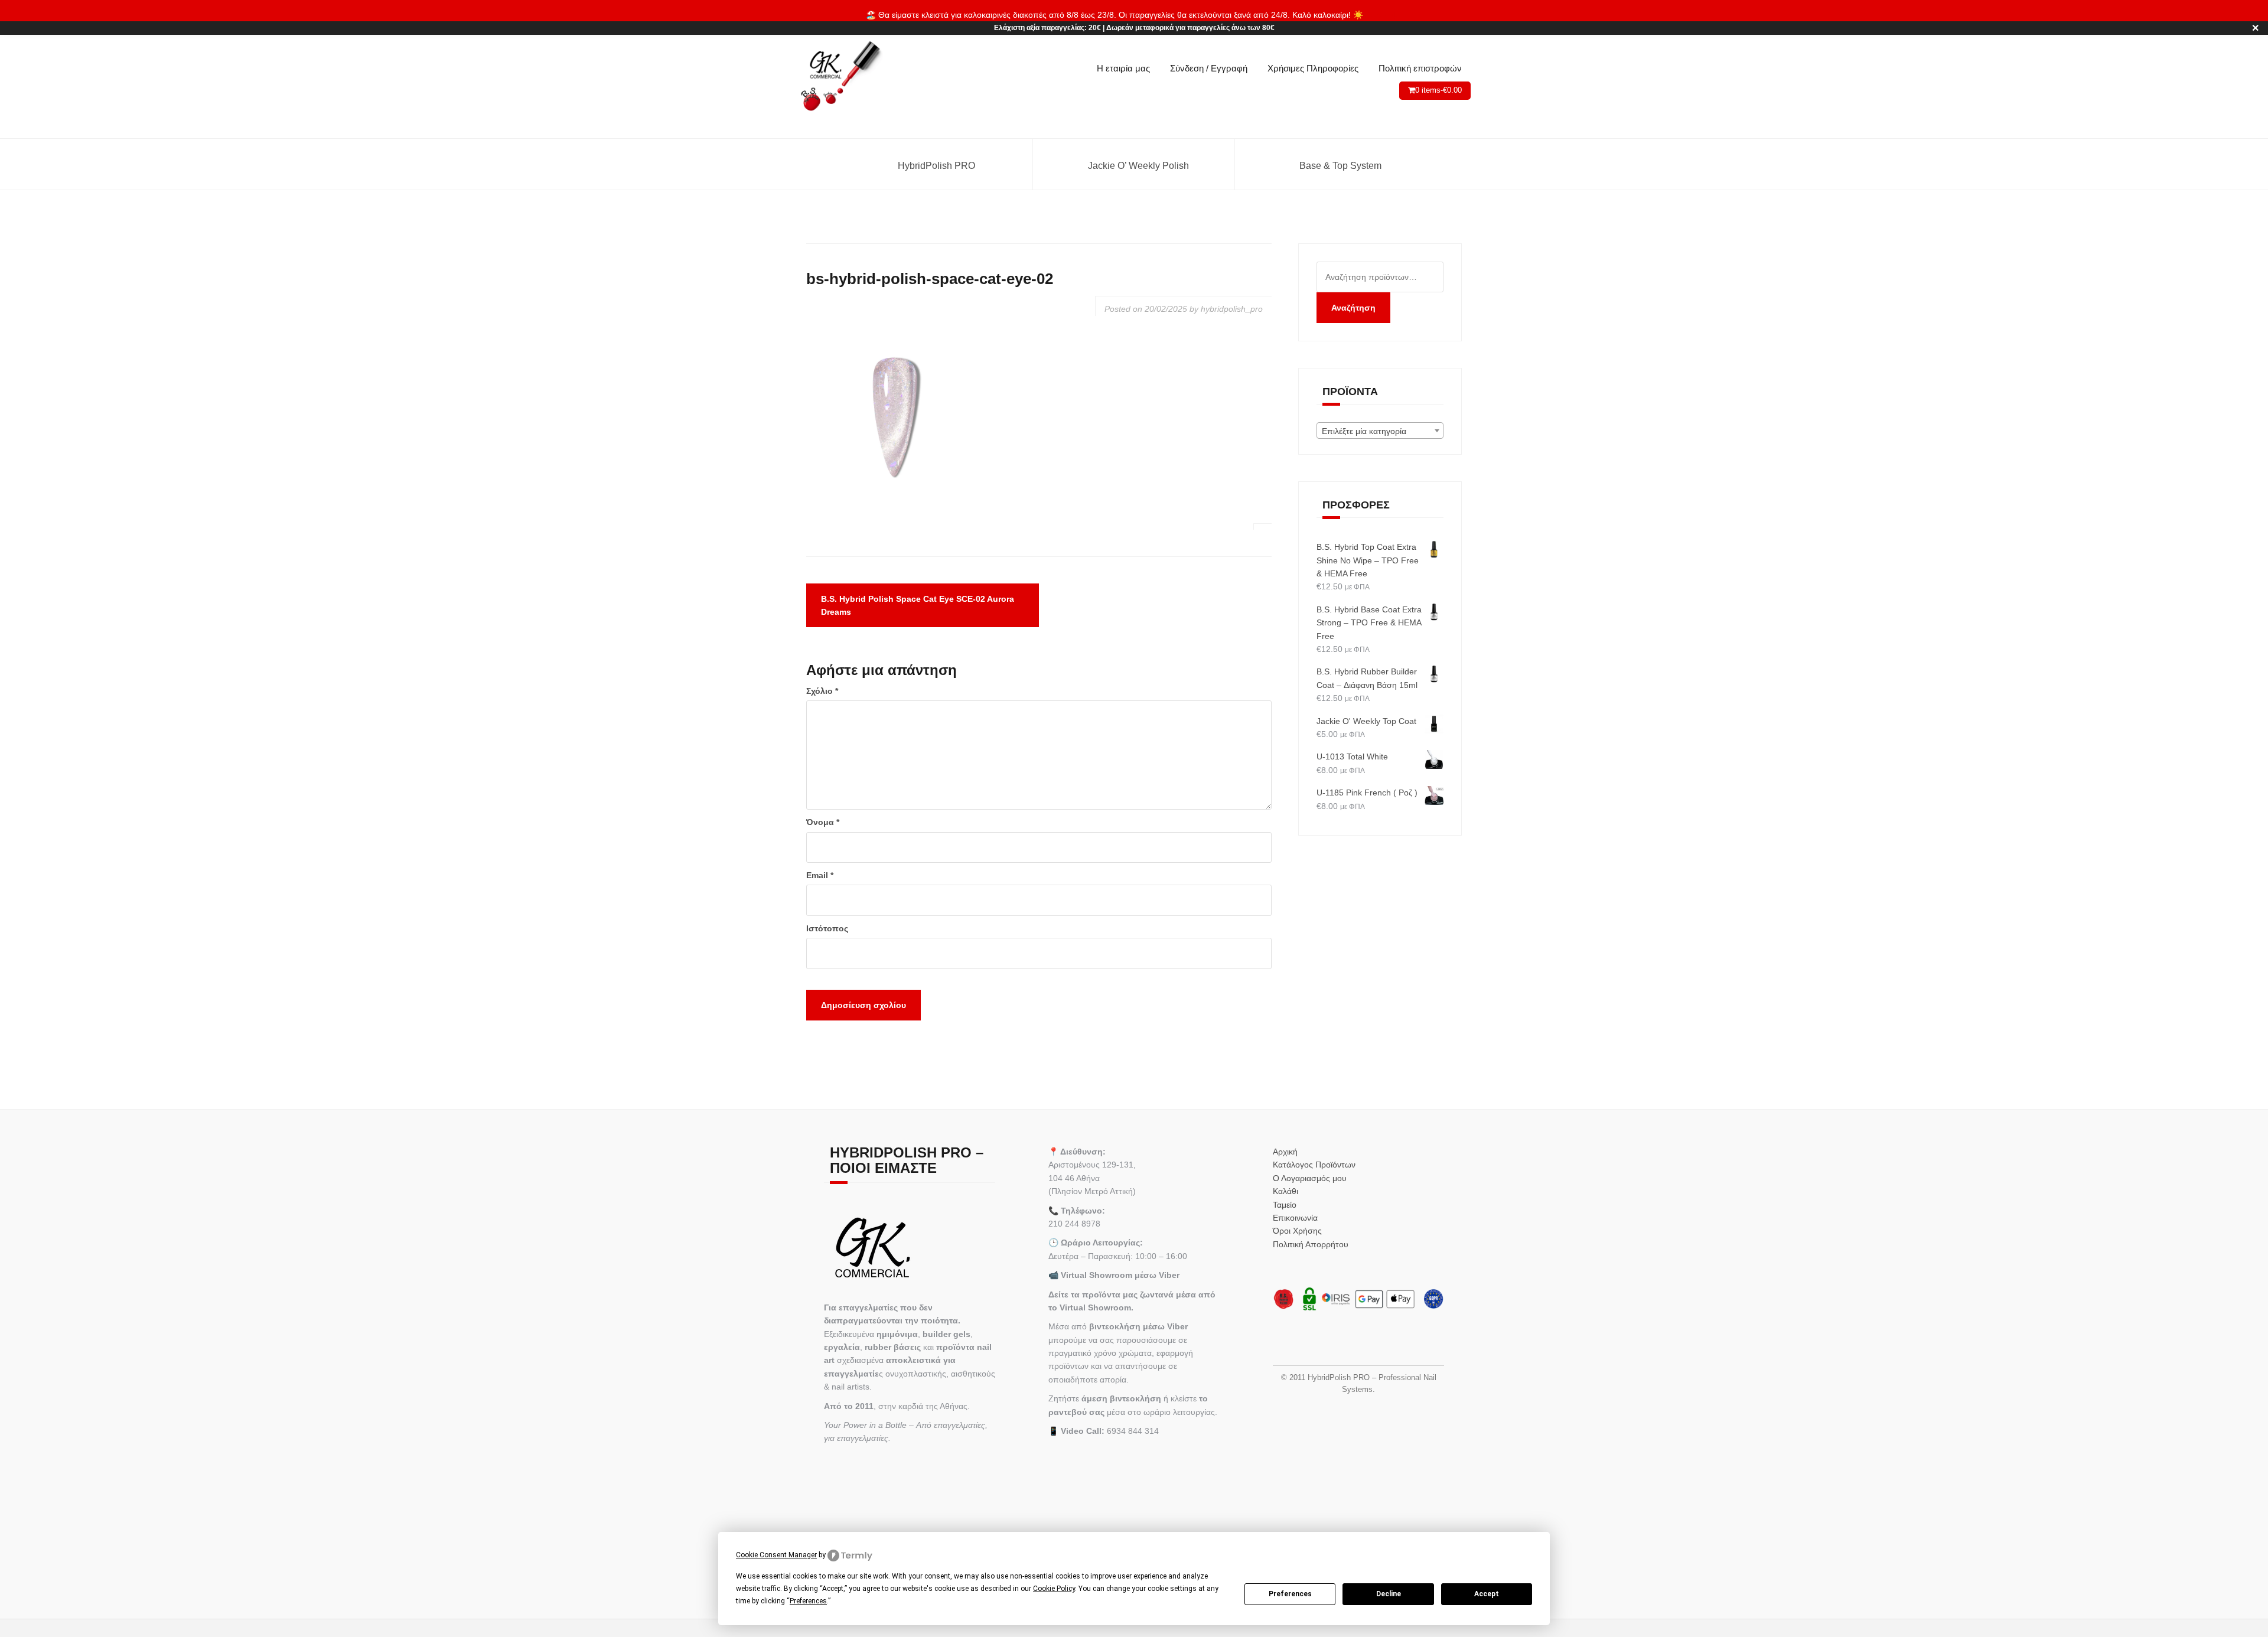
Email (820, 875)
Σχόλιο (822, 691)
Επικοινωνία (1295, 1218)
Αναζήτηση (1353, 308)
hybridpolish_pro (1232, 309)
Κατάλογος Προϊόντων (1314, 1165)
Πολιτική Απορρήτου (1311, 1244)
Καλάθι (1285, 1191)
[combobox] (1380, 431)
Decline (1389, 1594)
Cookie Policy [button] (1054, 1589)
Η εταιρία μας (1123, 68)
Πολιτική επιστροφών (1420, 68)
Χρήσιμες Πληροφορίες (1313, 68)
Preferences (1290, 1594)
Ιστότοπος (827, 928)
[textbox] (1380, 431)
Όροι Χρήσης (1297, 1231)
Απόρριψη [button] (1384, 15)
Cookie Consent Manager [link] (776, 1555)
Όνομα (823, 822)
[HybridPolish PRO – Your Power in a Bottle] (840, 77)
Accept (1487, 1594)
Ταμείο (1285, 1205)
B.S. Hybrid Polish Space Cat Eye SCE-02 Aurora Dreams (918, 605)
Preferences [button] (808, 1601)
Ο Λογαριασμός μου (1310, 1178)
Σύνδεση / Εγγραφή (1209, 68)
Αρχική (1285, 1152)
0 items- (1438, 90)
